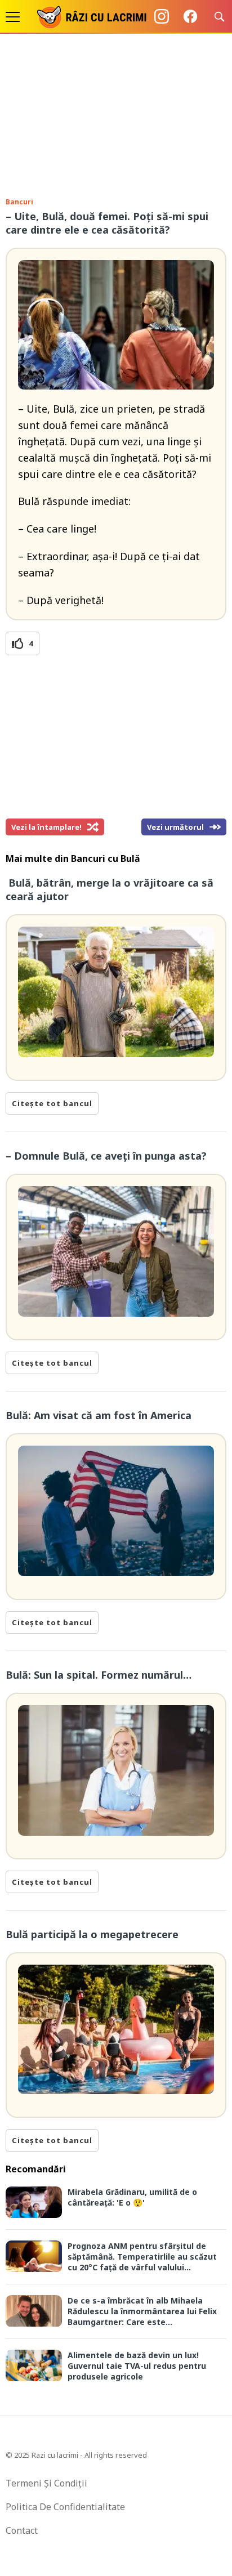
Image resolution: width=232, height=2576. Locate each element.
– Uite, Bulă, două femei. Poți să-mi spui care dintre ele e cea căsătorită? (107, 223)
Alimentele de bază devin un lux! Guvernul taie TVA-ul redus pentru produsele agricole (137, 2366)
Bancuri (19, 202)
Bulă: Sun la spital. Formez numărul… (99, 1675)
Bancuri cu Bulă (106, 858)
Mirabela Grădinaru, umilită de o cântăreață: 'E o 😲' (132, 2197)
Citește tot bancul (52, 1103)
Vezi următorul (175, 827)
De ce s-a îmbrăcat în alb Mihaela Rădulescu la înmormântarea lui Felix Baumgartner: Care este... (142, 2311)
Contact (22, 2530)
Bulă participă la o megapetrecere (92, 1934)
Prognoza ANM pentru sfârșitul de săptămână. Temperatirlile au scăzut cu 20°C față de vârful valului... (142, 2257)
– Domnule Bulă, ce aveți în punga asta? (106, 1156)
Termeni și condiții (46, 2483)
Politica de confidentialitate (65, 2507)
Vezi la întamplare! (46, 827)
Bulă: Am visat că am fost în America (100, 1415)
